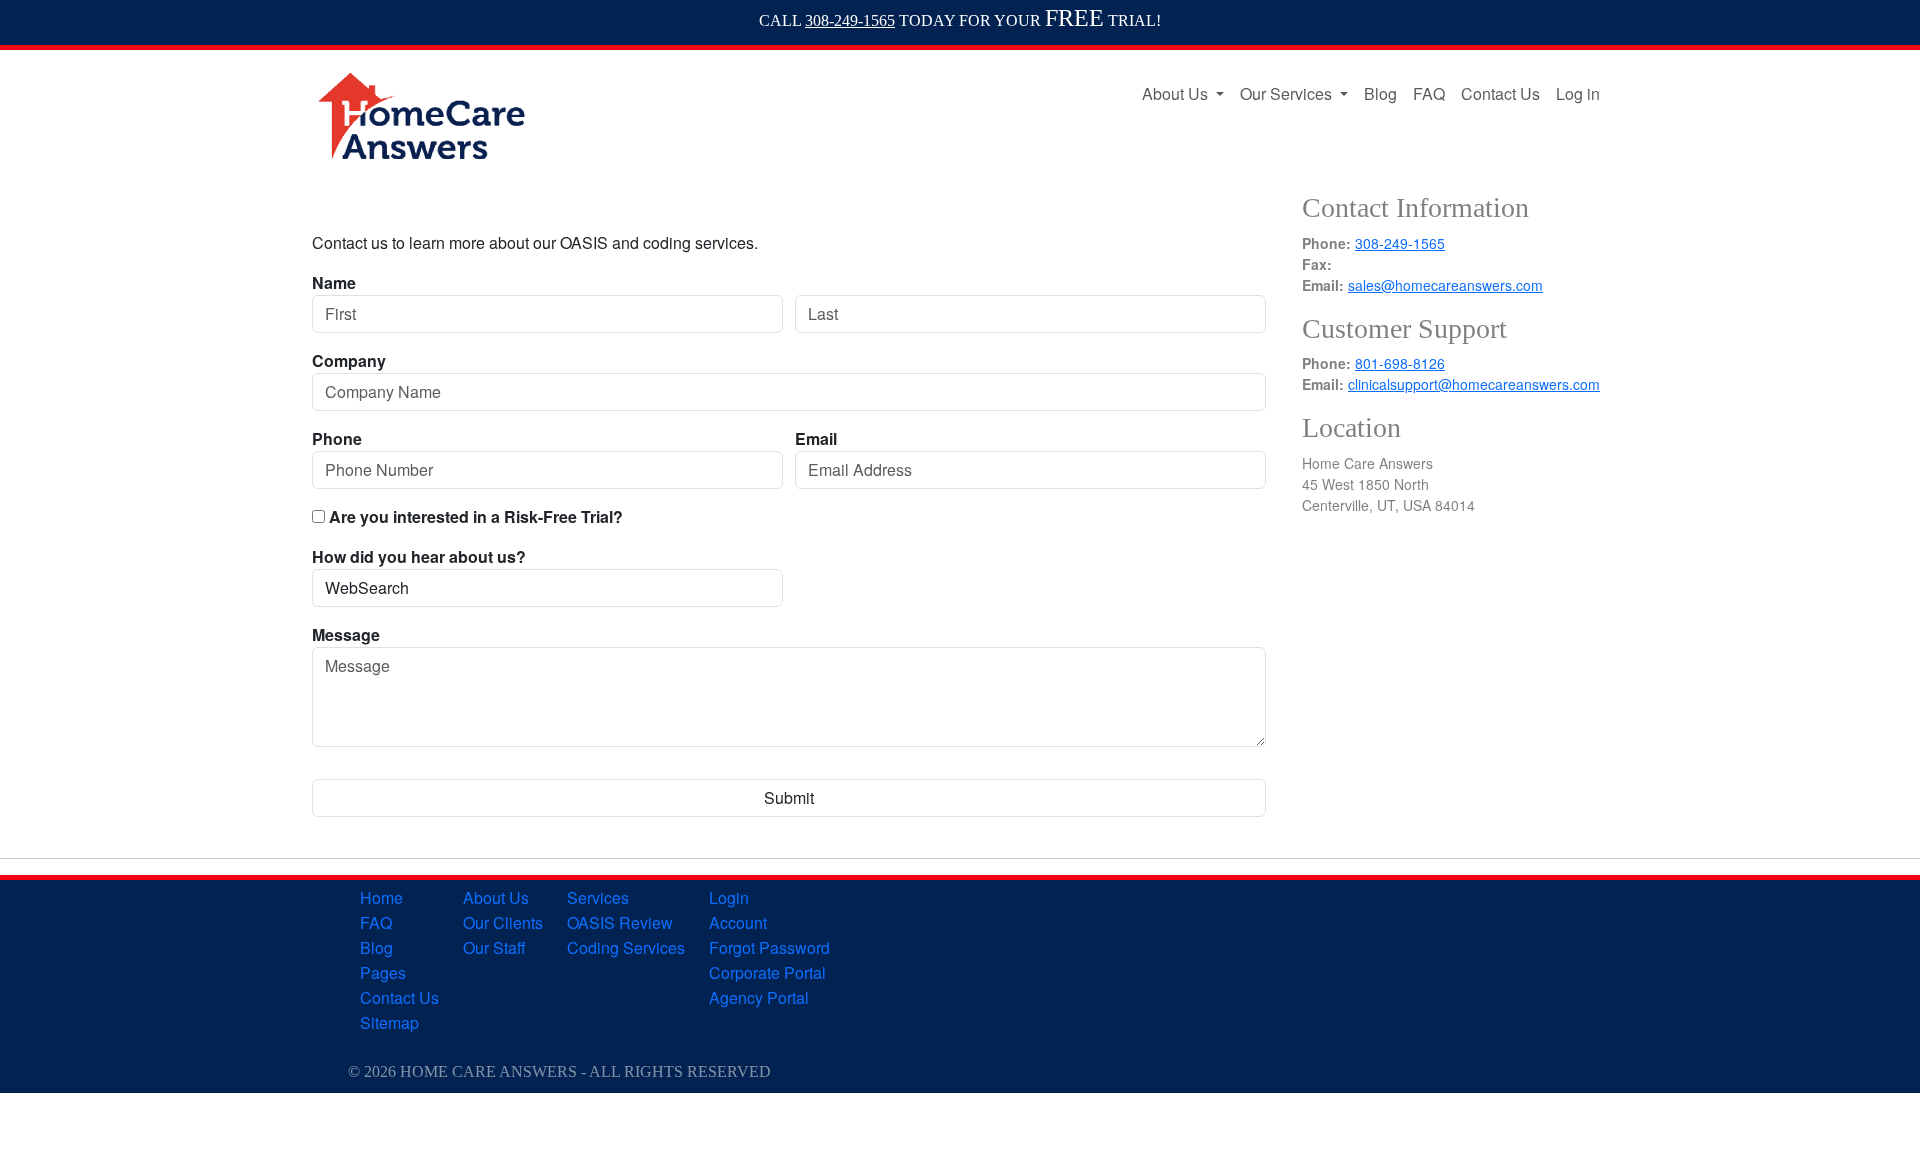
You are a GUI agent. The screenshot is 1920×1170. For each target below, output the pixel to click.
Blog (1380, 93)
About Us (496, 897)
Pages (383, 972)
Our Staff (494, 947)
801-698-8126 (1400, 363)
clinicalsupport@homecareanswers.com (1474, 384)
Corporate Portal (767, 972)
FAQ (1429, 93)
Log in (1578, 93)
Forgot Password (769, 947)
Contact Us (1500, 93)
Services (598, 897)
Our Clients (503, 922)
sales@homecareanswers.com (1445, 285)
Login (729, 897)
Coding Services (626, 947)
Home (381, 897)
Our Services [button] (1288, 93)
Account (738, 922)
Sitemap (389, 1022)
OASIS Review (620, 922)
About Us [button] (1177, 93)
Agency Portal (759, 997)
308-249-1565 (850, 20)
